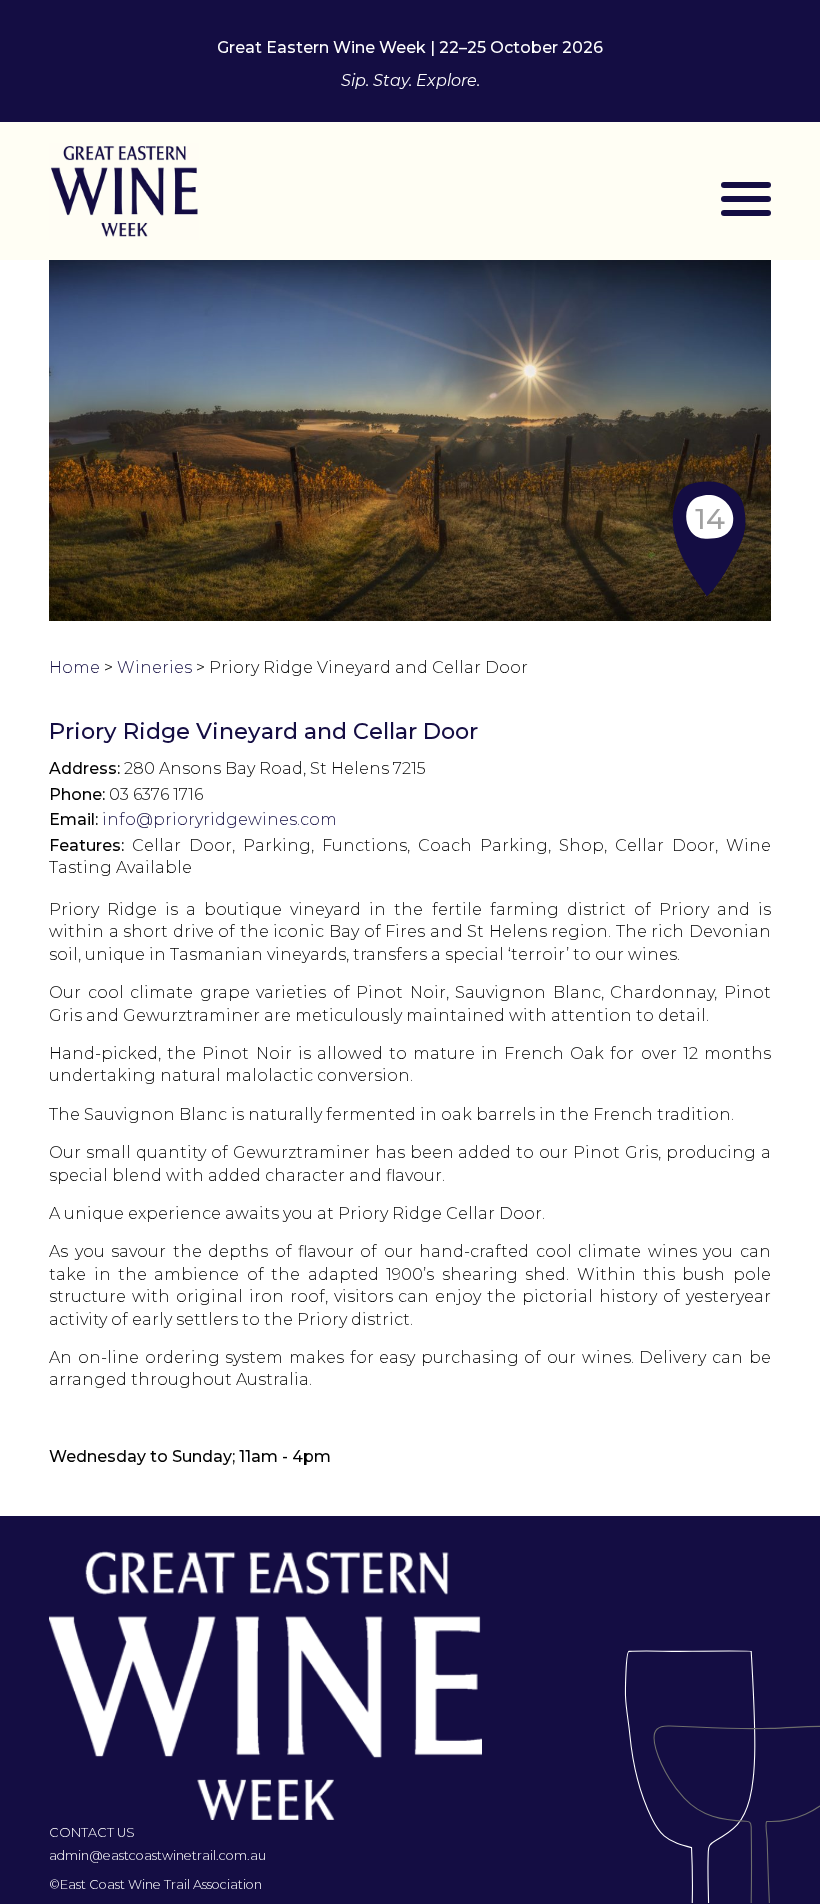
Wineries (154, 667)
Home (74, 667)
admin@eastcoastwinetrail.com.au (157, 1855)
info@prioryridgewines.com (219, 819)
